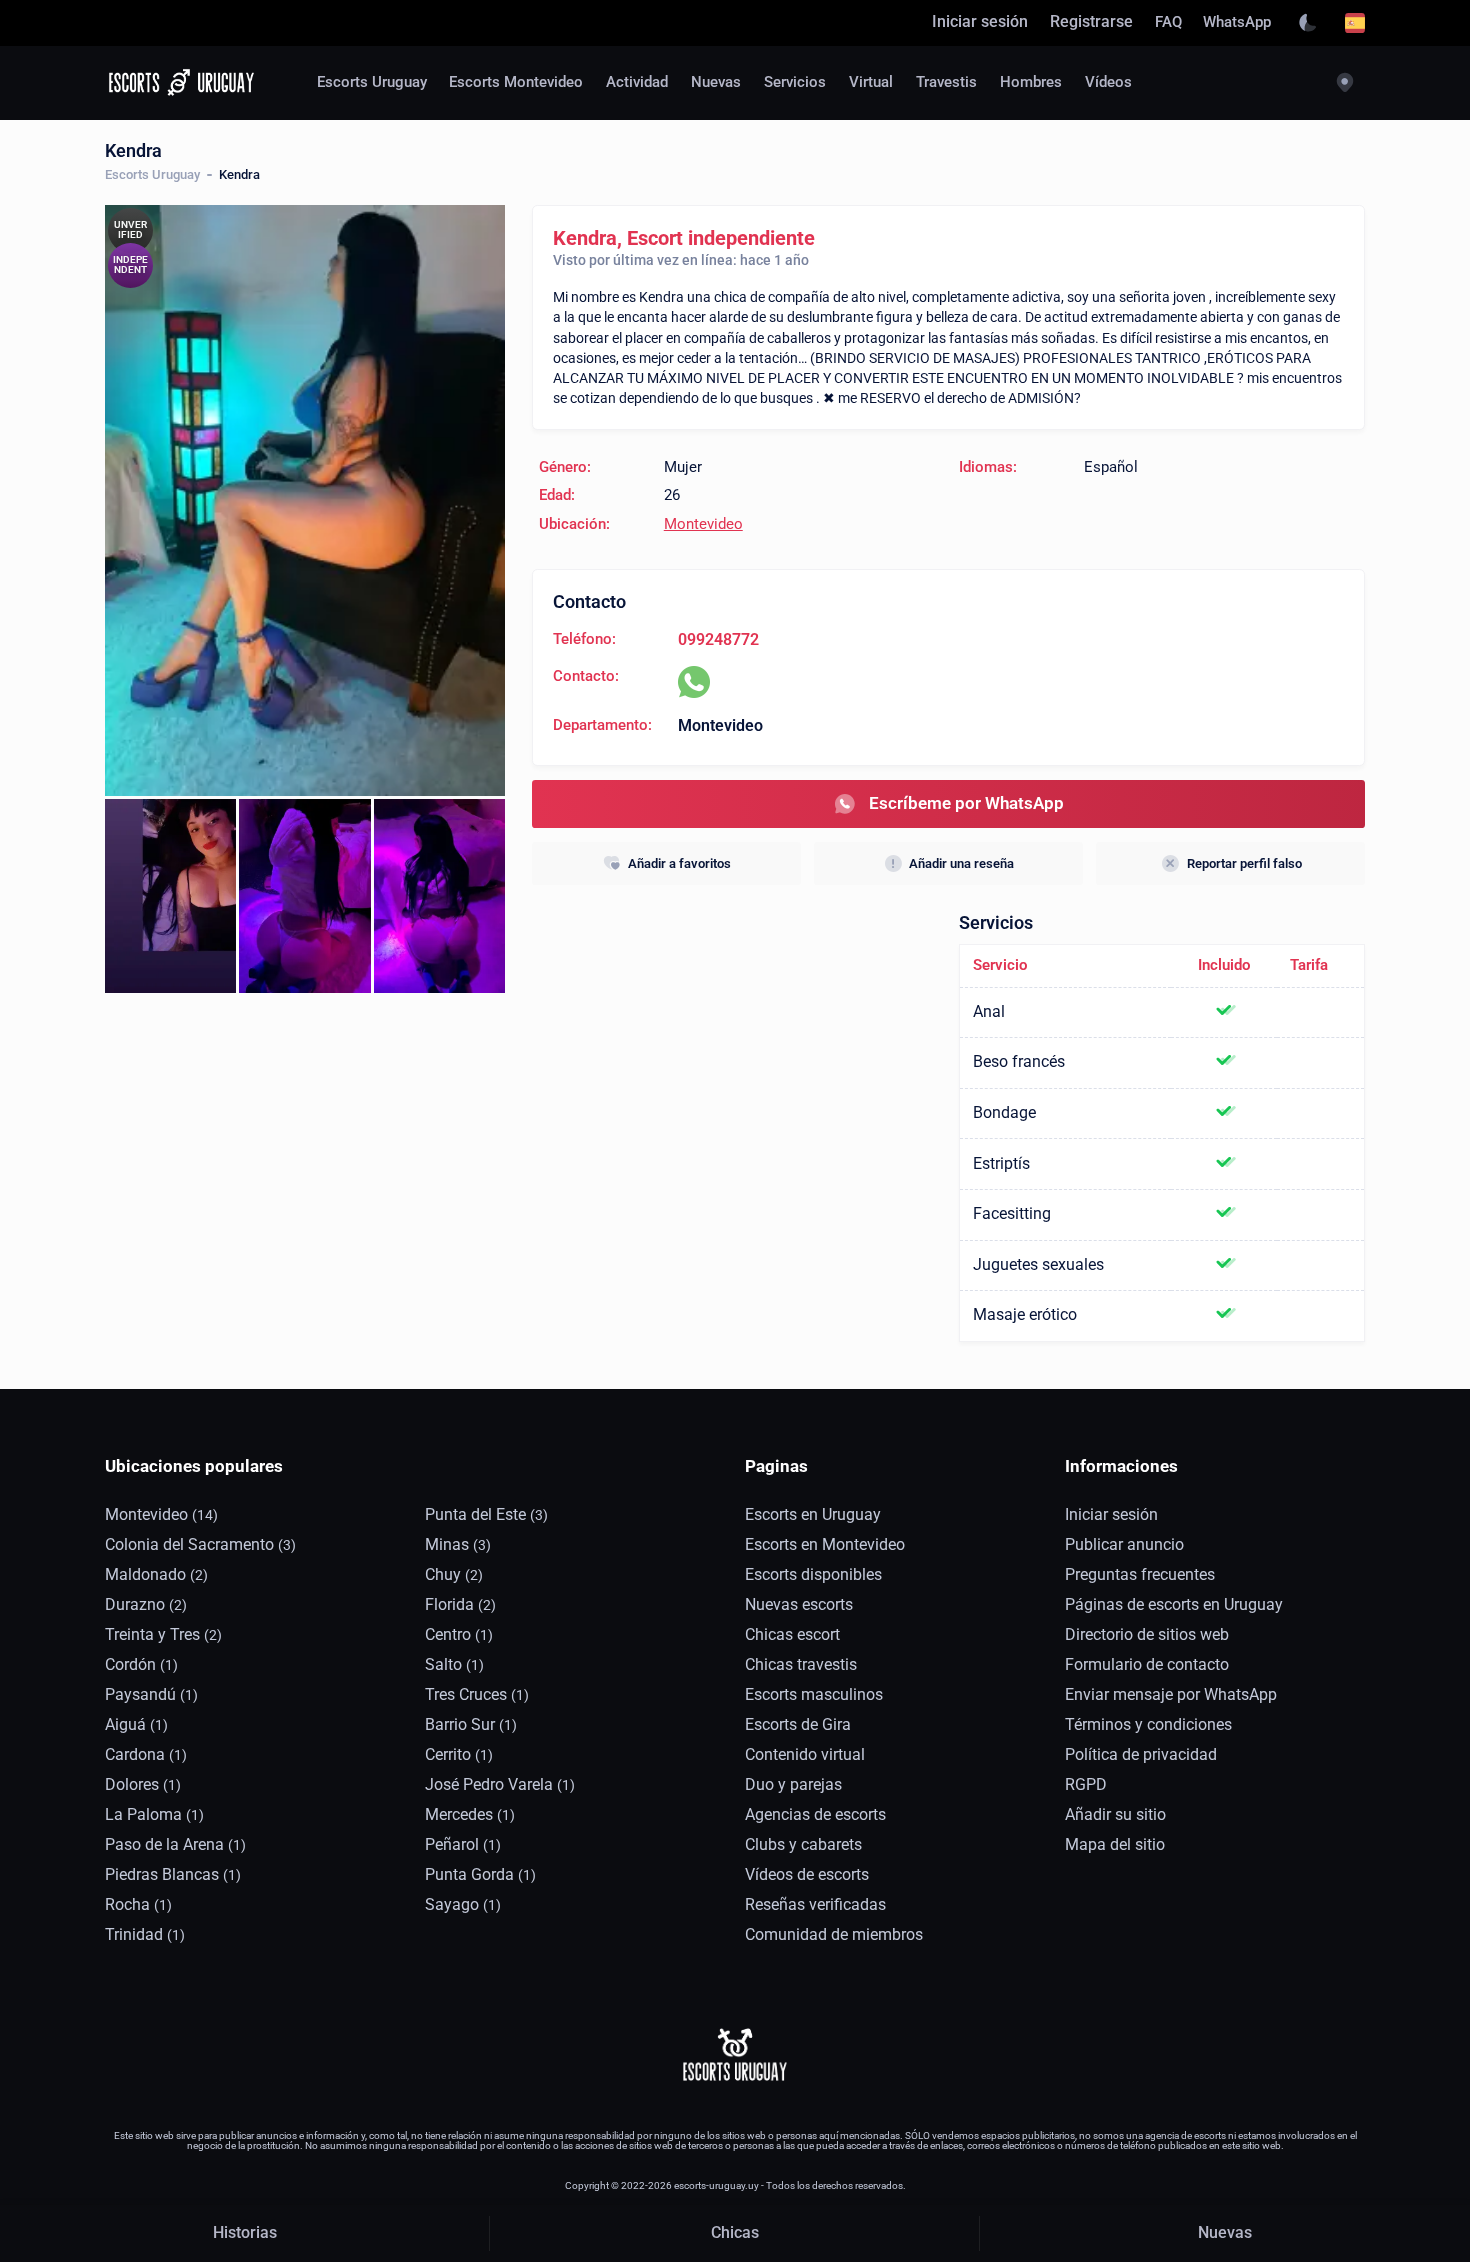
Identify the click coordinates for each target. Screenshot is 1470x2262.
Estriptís (1001, 1164)
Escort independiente (721, 238)
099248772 (718, 640)
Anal (989, 1012)
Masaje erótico (1025, 1315)
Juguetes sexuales (1038, 1265)
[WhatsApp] (694, 682)
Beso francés (1019, 1062)
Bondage (1004, 1113)
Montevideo (703, 524)
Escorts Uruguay (152, 174)
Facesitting (1012, 1214)
